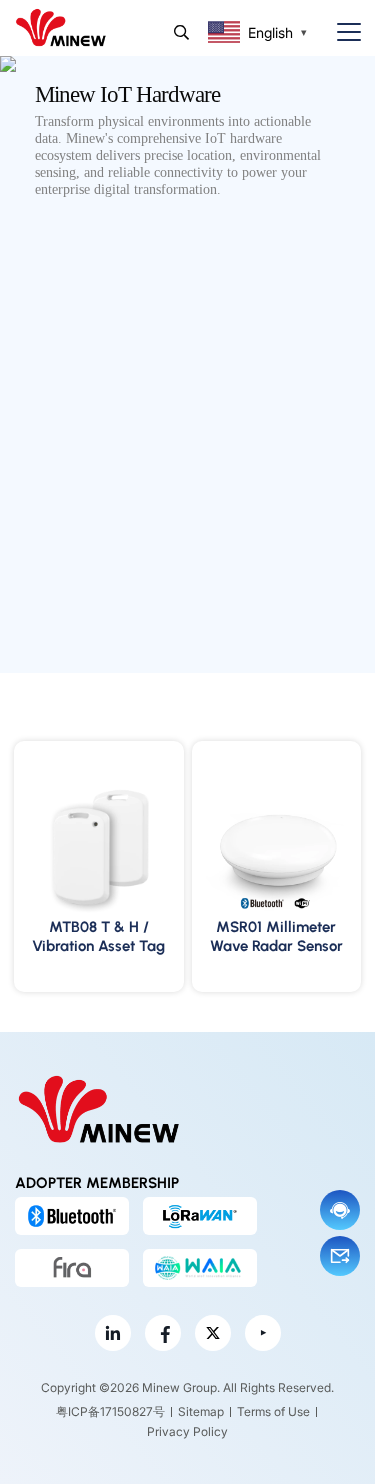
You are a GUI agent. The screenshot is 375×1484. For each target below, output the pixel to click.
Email (340, 1256)
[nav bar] (341, 32)
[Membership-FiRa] (72, 1268)
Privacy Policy (187, 1431)
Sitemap (201, 1411)
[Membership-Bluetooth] (72, 1216)
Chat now (340, 1210)
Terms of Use (273, 1411)
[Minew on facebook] (163, 1333)
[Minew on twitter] (213, 1333)
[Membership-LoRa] (200, 1216)
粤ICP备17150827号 (110, 1411)
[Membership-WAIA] (200, 1268)
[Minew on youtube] (263, 1333)
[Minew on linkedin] (113, 1333)
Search (181, 32)
